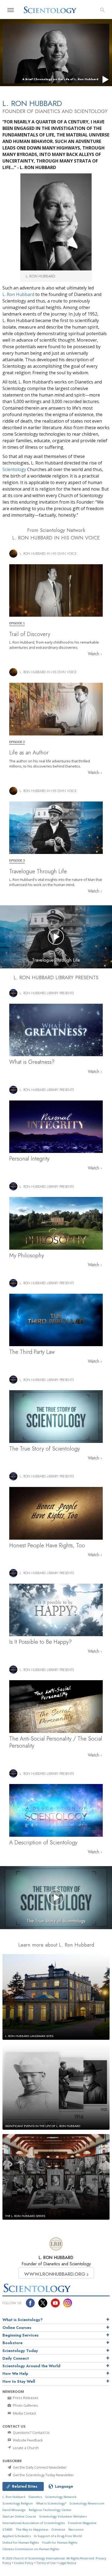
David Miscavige (14, 2510)
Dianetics (35, 2497)
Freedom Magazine (82, 2523)
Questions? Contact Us (31, 2432)
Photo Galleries (25, 2405)
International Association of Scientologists (34, 2523)
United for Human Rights (21, 2542)
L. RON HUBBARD (56, 2258)
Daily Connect (16, 2358)
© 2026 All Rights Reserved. (49, 2558)
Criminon (58, 2529)
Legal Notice (67, 2563)
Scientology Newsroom (87, 2503)
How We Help (15, 2374)
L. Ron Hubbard (18, 294)
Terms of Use (46, 2563)
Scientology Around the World (31, 2366)
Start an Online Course (19, 2516)
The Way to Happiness (32, 2529)
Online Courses (17, 2328)
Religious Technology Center (50, 2510)
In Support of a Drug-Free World (58, 2536)
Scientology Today (20, 2351)
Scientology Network (61, 2497)
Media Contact (24, 2413)
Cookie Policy (24, 2563)
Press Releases (25, 2398)
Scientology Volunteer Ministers (63, 2516)
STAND (7, 2529)
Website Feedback (27, 2440)
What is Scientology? (23, 2320)
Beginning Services (21, 2335)
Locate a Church (25, 2448)
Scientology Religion (18, 2503)
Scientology (14, 469)
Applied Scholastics (17, 2536)
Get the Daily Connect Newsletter (39, 2467)
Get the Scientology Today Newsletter (43, 2475)
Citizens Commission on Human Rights (31, 2549)
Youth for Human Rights (60, 2542)
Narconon (76, 2529)
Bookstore (13, 2343)
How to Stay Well (19, 2381)
